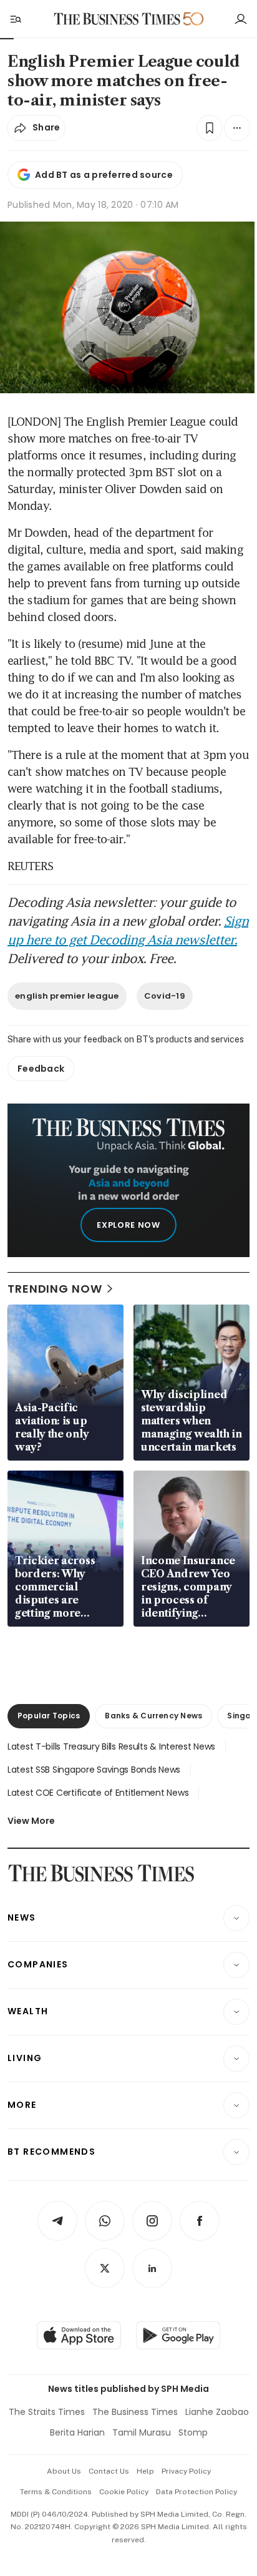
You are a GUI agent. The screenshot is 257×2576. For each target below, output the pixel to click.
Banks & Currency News (153, 1716)
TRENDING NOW (55, 1289)
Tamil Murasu (142, 2432)
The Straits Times (47, 2412)
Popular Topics (49, 1716)
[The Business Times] (117, 19)
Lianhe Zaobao (217, 2412)
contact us (109, 2471)
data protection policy (196, 2492)
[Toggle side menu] (15, 19)
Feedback (41, 1069)
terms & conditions (56, 2492)
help (145, 2471)
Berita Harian (77, 2432)
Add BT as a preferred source (104, 175)
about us (64, 2471)
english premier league (67, 996)
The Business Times (135, 2412)
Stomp (193, 2432)
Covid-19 (165, 996)
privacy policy (186, 2471)
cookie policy (124, 2492)
